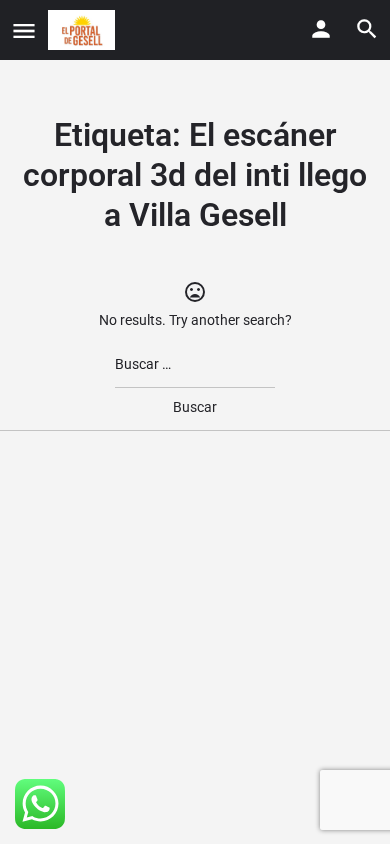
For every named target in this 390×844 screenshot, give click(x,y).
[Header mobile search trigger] (367, 29)
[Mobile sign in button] (321, 29)
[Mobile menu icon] (24, 30)
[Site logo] (84, 30)
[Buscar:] (195, 364)
